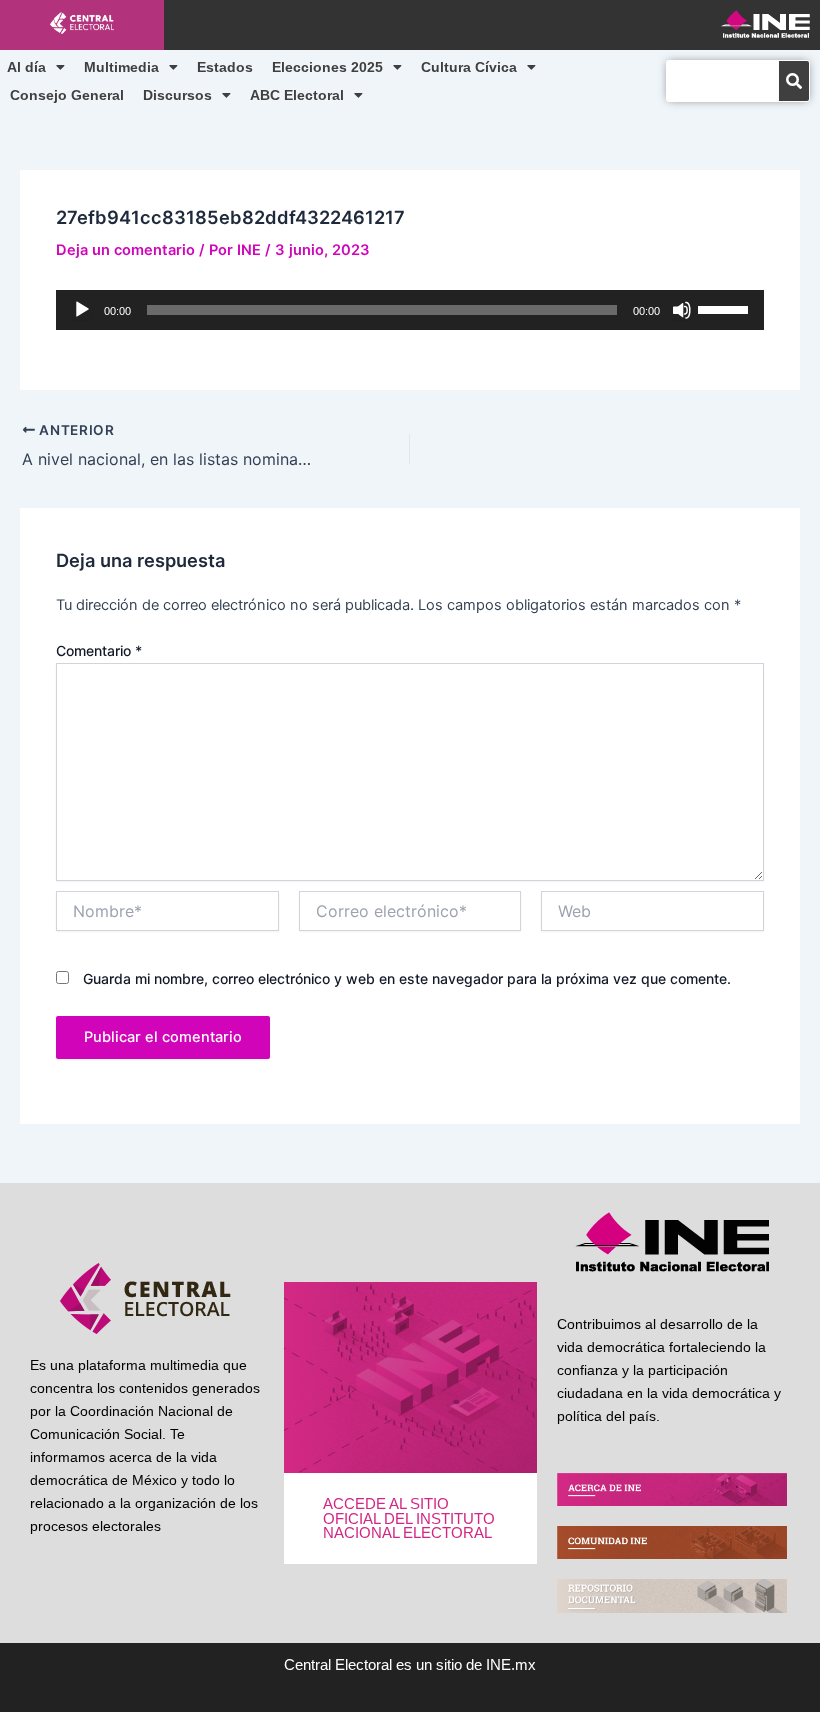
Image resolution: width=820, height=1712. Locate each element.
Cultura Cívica (469, 67)
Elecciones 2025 (327, 67)
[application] (409, 310)
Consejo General (67, 95)
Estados (225, 67)
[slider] (726, 308)
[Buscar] (794, 81)
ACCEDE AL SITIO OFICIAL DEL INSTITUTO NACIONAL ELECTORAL (409, 1518)
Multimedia (121, 67)
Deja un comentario (125, 250)
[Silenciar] (682, 310)
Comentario (99, 650)
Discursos (177, 95)
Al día (26, 67)
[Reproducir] (82, 310)
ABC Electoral (297, 95)
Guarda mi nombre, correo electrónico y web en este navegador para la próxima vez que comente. (407, 978)
